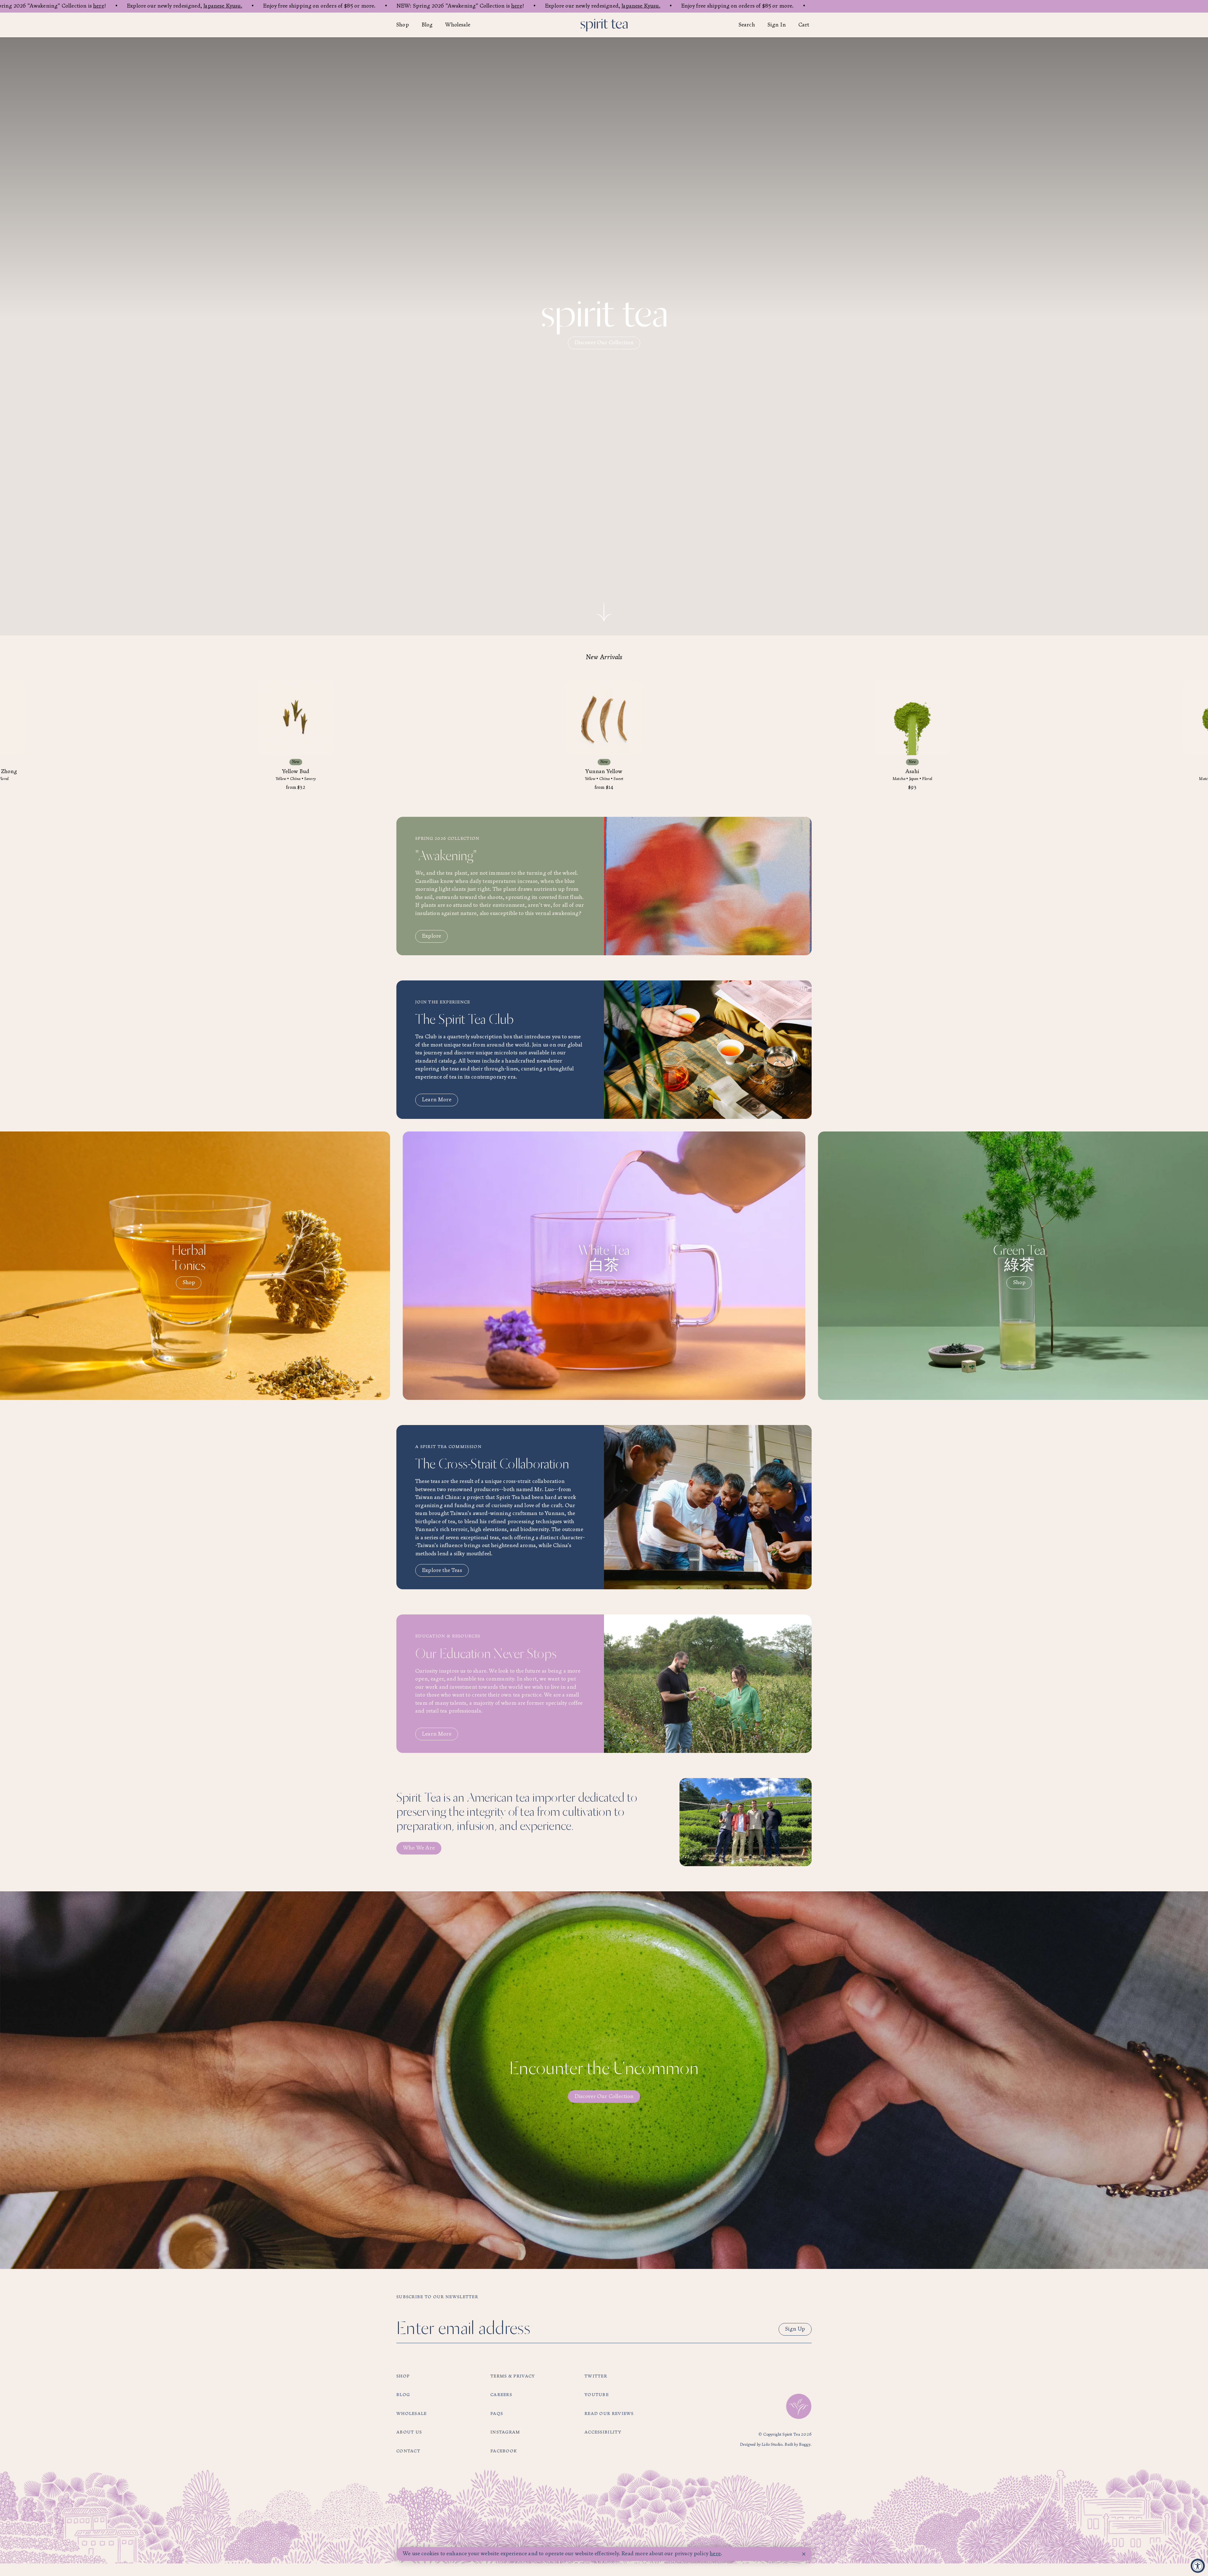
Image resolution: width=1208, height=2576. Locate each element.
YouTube (597, 2395)
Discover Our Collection (604, 343)
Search (747, 25)
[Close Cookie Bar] (804, 2554)
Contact (408, 2451)
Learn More (437, 1100)
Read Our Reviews (609, 2414)
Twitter (596, 2376)
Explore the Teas (442, 1571)
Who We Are (419, 1848)
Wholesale (458, 25)
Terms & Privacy (513, 2376)
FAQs (497, 2414)
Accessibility (603, 2432)
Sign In (777, 25)
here (99, 6)
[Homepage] (604, 25)
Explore (431, 936)
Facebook (504, 2451)
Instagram (505, 2432)
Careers (501, 2395)
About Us (409, 2432)
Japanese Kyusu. (223, 6)
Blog (427, 25)
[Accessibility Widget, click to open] (1198, 2566)
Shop (403, 25)
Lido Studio (772, 2445)
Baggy (805, 2445)
